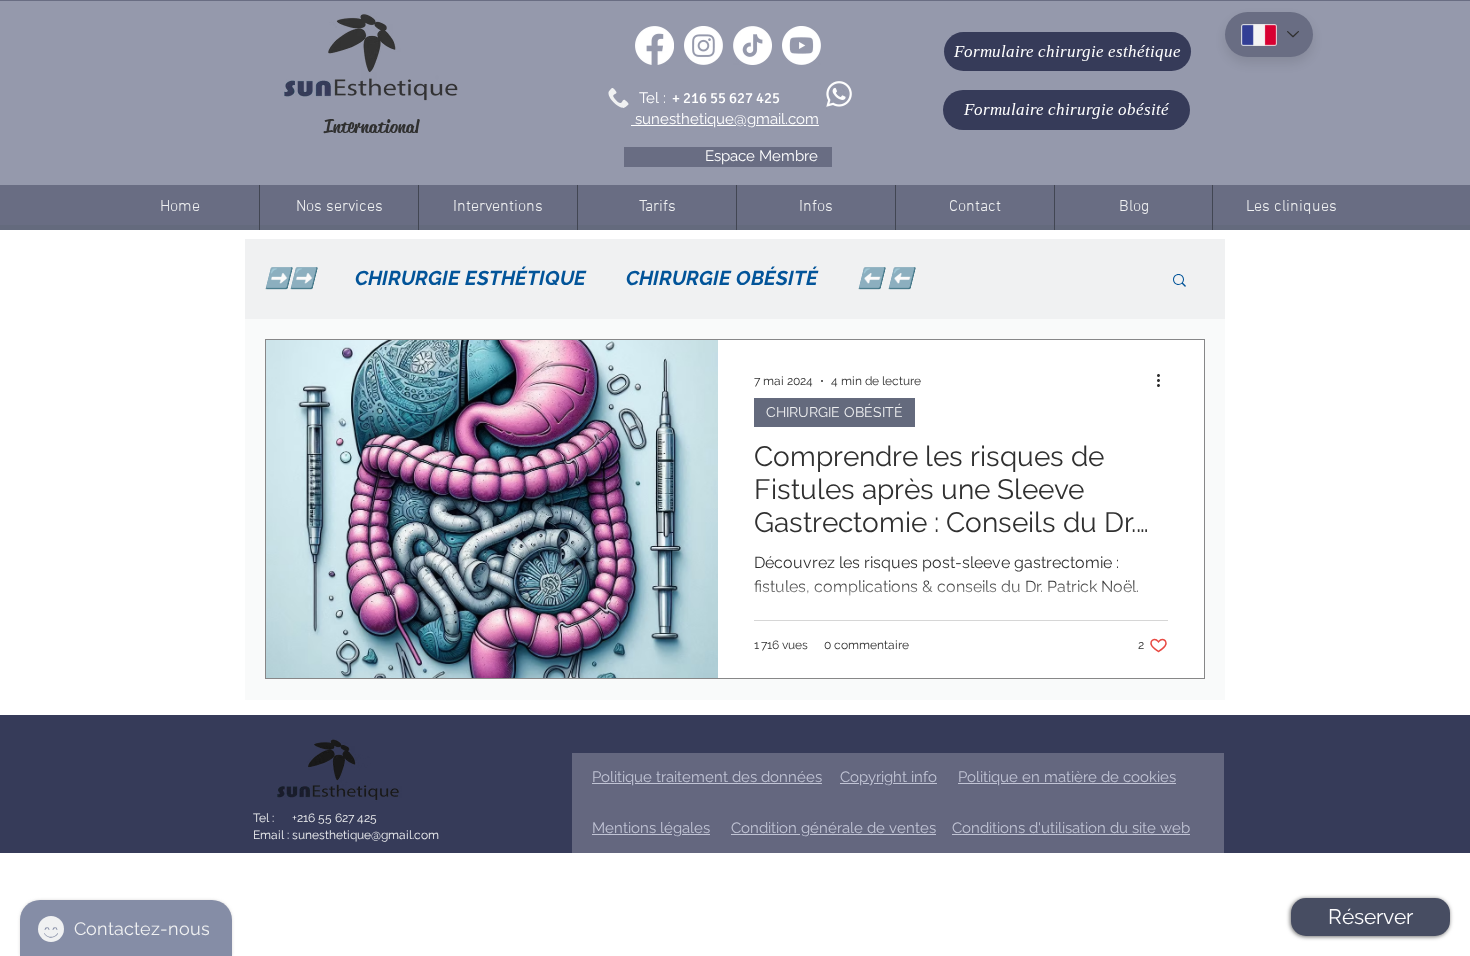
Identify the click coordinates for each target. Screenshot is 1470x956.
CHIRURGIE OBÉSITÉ (722, 278)
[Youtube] (801, 45)
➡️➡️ (290, 278)
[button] (1179, 281)
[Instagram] (703, 45)
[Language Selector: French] (1269, 34)
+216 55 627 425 (333, 818)
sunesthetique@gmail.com (364, 835)
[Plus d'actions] (1165, 381)
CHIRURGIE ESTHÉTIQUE (470, 278)
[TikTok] (752, 45)
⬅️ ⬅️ (885, 278)
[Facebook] (654, 45)
